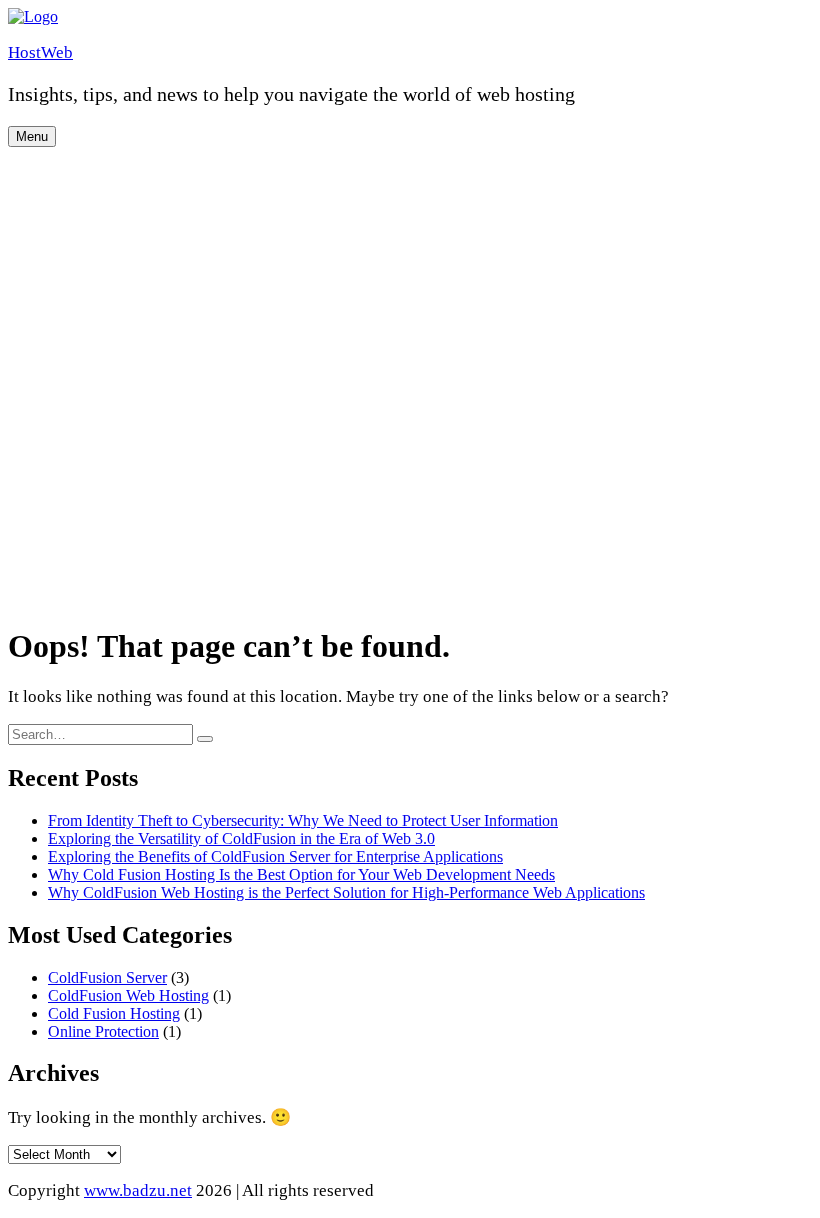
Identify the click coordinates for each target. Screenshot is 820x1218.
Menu (32, 136)
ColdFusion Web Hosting (128, 995)
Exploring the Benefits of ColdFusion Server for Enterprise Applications (275, 856)
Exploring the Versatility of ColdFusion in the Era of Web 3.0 (241, 838)
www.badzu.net (138, 1190)
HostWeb (40, 52)
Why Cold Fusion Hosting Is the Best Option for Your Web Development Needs (301, 874)
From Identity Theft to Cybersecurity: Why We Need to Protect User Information (303, 820)
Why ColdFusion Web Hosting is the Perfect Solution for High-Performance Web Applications (346, 892)
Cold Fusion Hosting (114, 1013)
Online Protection (103, 1031)
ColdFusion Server (107, 977)
